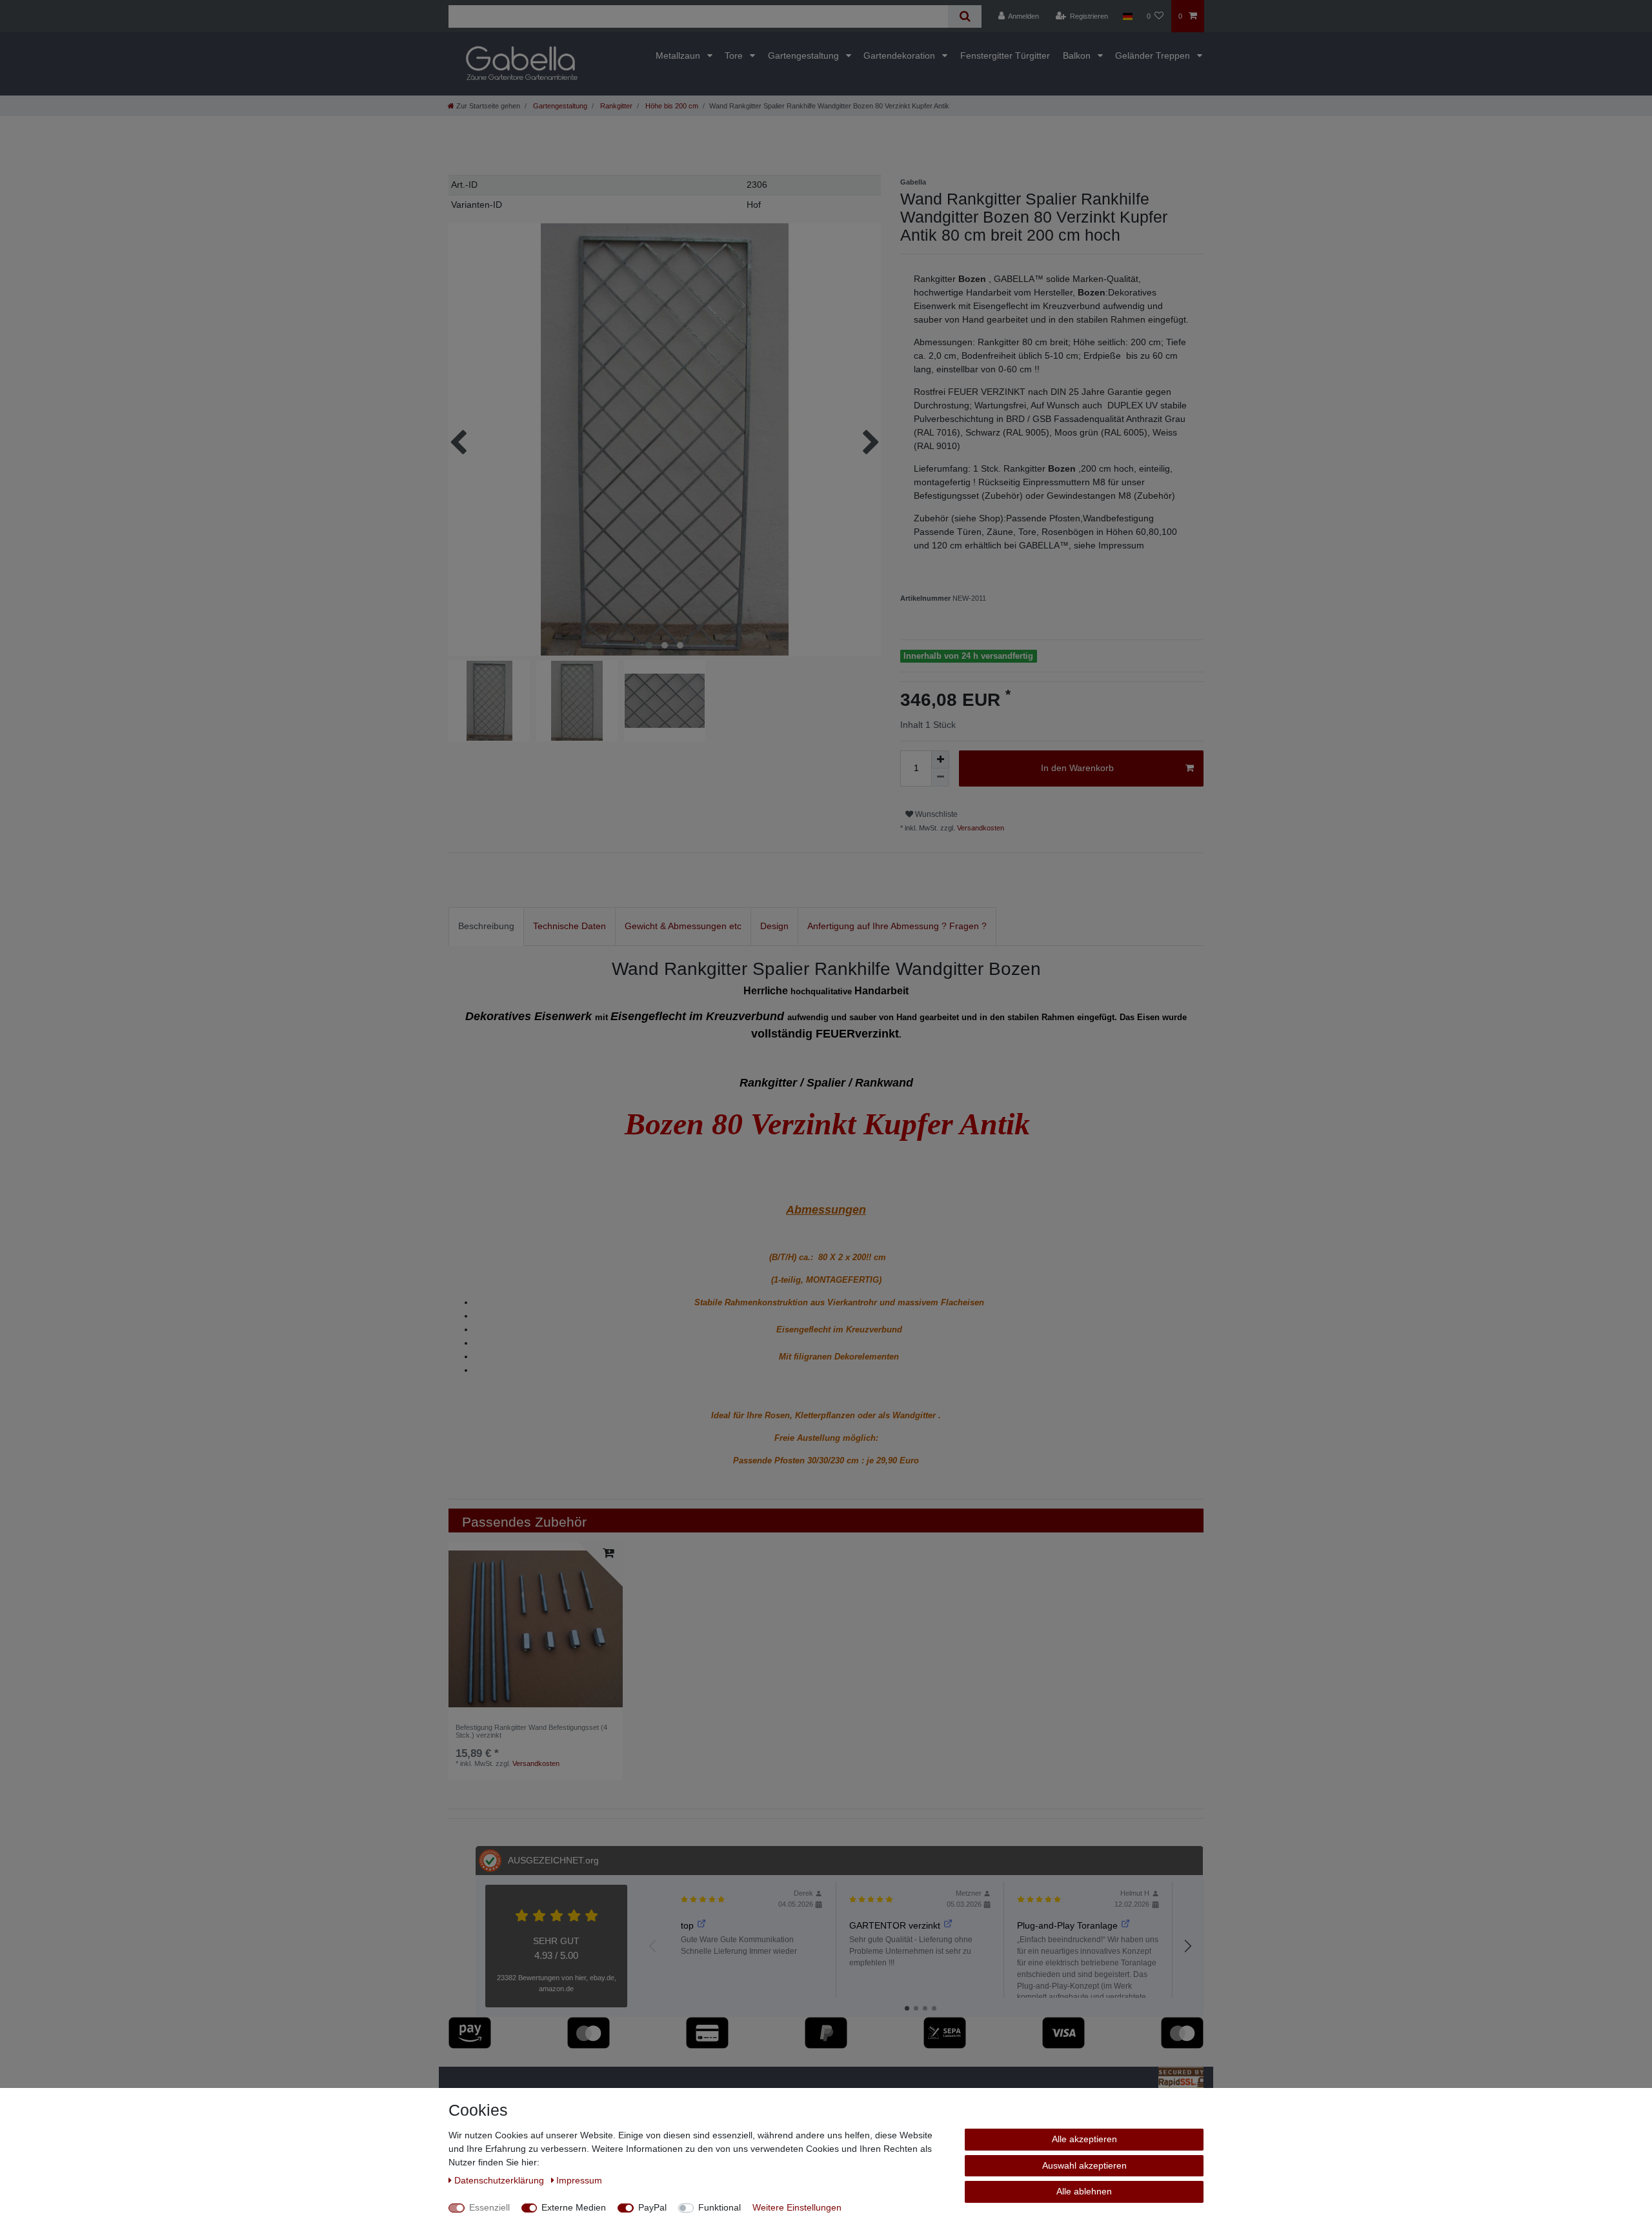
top (687, 1925)
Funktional (720, 2207)
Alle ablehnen (1084, 2191)
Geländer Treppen (1154, 55)
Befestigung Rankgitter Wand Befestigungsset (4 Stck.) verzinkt (531, 1731)
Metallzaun (679, 55)
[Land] (1127, 16)
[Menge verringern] (940, 778)
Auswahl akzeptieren (1084, 2165)
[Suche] (964, 16)
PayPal (652, 2207)
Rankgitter (615, 106)
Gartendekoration (901, 55)
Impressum (579, 2180)
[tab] (486, 926)
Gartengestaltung (805, 55)
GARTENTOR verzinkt (895, 1925)
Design (774, 926)
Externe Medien (574, 2207)
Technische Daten (569, 926)
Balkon (1078, 55)
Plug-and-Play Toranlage (1067, 1925)
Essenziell (489, 2207)
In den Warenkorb (1077, 768)
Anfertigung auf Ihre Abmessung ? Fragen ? (897, 926)
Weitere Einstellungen (797, 2207)
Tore (735, 55)
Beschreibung (486, 926)
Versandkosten (980, 828)
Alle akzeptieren (1084, 2139)
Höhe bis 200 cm (671, 106)
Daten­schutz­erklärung (500, 2180)
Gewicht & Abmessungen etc (683, 926)
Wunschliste (935, 814)
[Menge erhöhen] (940, 759)
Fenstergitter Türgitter (1005, 55)
